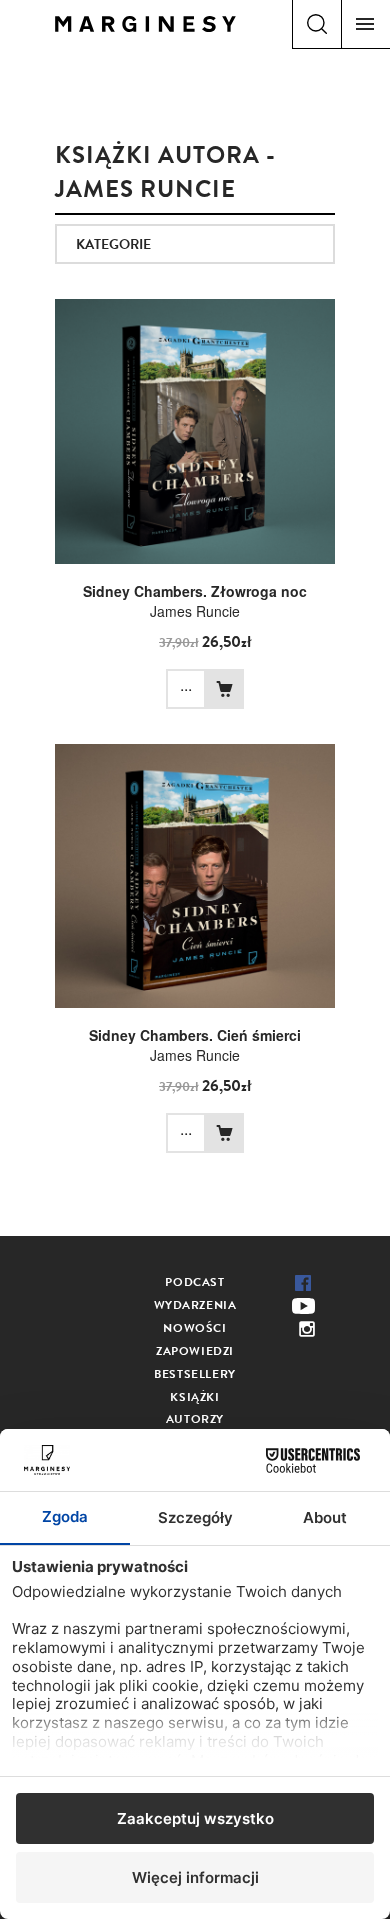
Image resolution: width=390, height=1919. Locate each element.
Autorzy (195, 1419)
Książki (194, 1397)
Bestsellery (195, 1374)
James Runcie (195, 611)
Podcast (194, 1282)
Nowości (194, 1328)
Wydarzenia (195, 1305)
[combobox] (195, 244)
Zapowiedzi (195, 1351)
